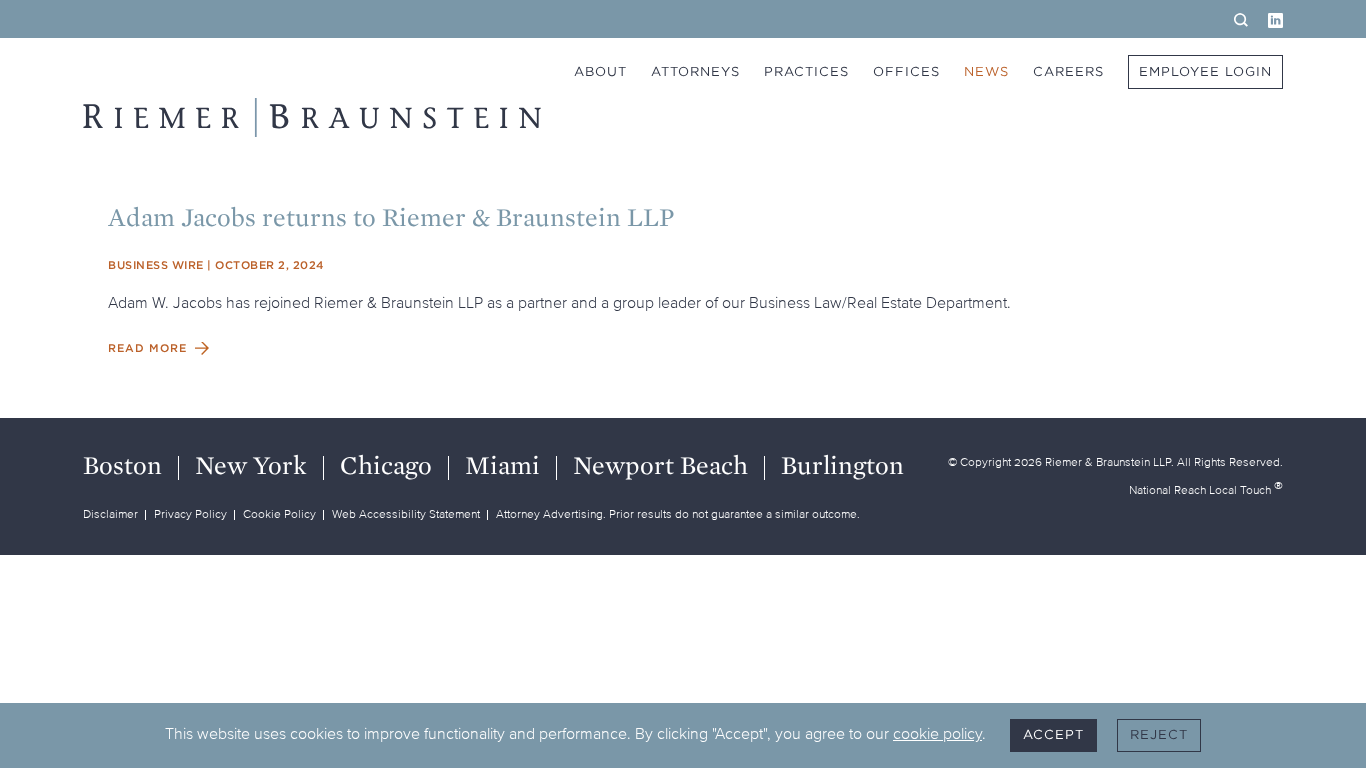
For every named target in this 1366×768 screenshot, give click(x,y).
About (600, 71)
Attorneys (695, 71)
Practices (806, 71)
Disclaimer (110, 513)
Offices (906, 71)
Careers (1068, 71)
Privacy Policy (190, 513)
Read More (147, 348)
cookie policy (937, 733)
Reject (1159, 734)
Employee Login (1205, 71)
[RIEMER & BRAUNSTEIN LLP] (312, 117)
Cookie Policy (279, 513)
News (986, 71)
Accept (1053, 734)
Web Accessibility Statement (406, 513)
